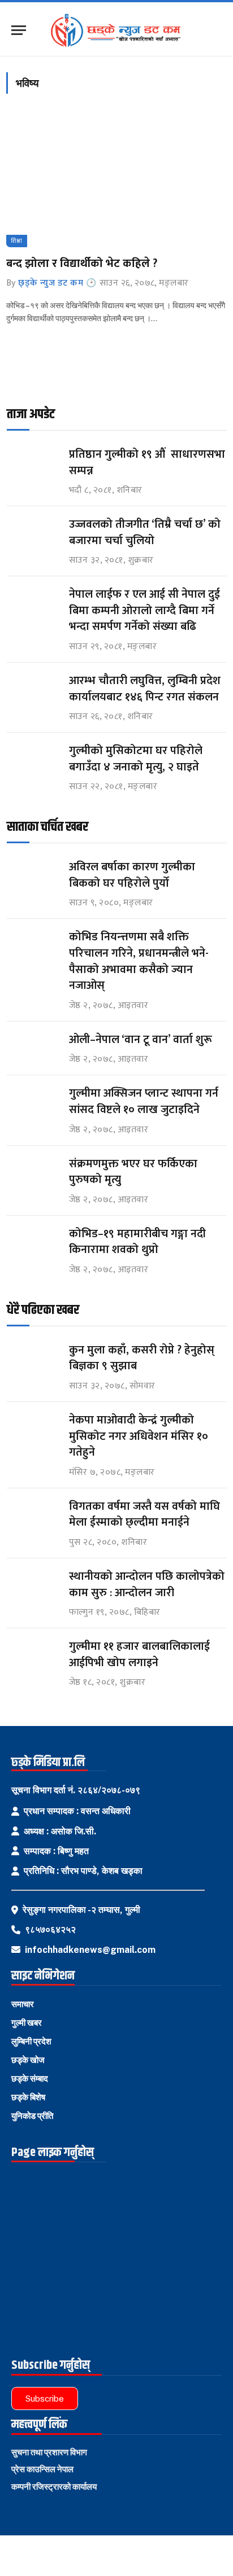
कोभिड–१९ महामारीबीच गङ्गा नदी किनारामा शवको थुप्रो (137, 1242)
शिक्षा (17, 241)
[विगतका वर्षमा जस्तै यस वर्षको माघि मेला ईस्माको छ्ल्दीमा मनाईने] (33, 1517)
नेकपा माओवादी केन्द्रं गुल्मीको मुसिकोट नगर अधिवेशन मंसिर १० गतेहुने (139, 1436)
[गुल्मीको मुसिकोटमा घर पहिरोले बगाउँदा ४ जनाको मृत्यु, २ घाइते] (33, 761)
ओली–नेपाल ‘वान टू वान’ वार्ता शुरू (141, 1040)
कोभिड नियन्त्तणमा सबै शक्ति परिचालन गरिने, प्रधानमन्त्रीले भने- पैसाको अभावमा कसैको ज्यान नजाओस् (139, 961)
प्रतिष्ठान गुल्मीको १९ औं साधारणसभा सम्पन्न (147, 463)
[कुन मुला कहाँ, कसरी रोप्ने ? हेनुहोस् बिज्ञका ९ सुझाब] (33, 1361)
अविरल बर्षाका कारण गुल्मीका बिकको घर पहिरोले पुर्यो (132, 875)
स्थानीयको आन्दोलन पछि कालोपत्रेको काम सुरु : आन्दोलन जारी (147, 1585)
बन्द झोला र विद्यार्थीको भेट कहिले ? (82, 264)
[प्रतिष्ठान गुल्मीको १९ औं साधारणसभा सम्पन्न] (33, 465)
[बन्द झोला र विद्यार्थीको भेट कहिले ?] (116, 182)
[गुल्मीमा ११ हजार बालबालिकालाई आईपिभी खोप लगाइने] (33, 1657)
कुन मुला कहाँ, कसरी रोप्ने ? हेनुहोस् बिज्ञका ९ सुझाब (142, 1358)
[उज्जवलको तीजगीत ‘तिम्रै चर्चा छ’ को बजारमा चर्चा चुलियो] (33, 535)
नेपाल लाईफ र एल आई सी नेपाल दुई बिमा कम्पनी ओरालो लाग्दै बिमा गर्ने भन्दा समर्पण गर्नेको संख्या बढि (144, 610)
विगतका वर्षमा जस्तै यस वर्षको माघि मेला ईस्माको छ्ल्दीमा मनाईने (144, 1515)
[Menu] (19, 30)
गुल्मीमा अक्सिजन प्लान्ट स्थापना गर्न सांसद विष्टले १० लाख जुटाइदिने (144, 1101)
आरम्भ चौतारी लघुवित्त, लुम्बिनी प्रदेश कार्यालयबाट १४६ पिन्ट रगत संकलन (145, 689)
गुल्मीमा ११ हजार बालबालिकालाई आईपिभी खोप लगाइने (139, 1655)
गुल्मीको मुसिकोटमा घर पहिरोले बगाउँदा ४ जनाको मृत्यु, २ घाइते (136, 759)
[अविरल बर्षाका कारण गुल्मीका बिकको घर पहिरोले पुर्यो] (33, 877)
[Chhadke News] (121, 30)
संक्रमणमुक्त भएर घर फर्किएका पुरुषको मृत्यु (133, 1172)
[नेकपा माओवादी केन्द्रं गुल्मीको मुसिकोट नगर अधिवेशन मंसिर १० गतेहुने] (33, 1431)
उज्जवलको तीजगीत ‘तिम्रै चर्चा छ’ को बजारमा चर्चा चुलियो (145, 533)
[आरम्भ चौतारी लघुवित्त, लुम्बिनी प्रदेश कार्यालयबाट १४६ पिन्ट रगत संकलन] (33, 691)
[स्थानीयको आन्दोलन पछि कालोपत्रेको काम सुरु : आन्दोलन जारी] (33, 1587)
